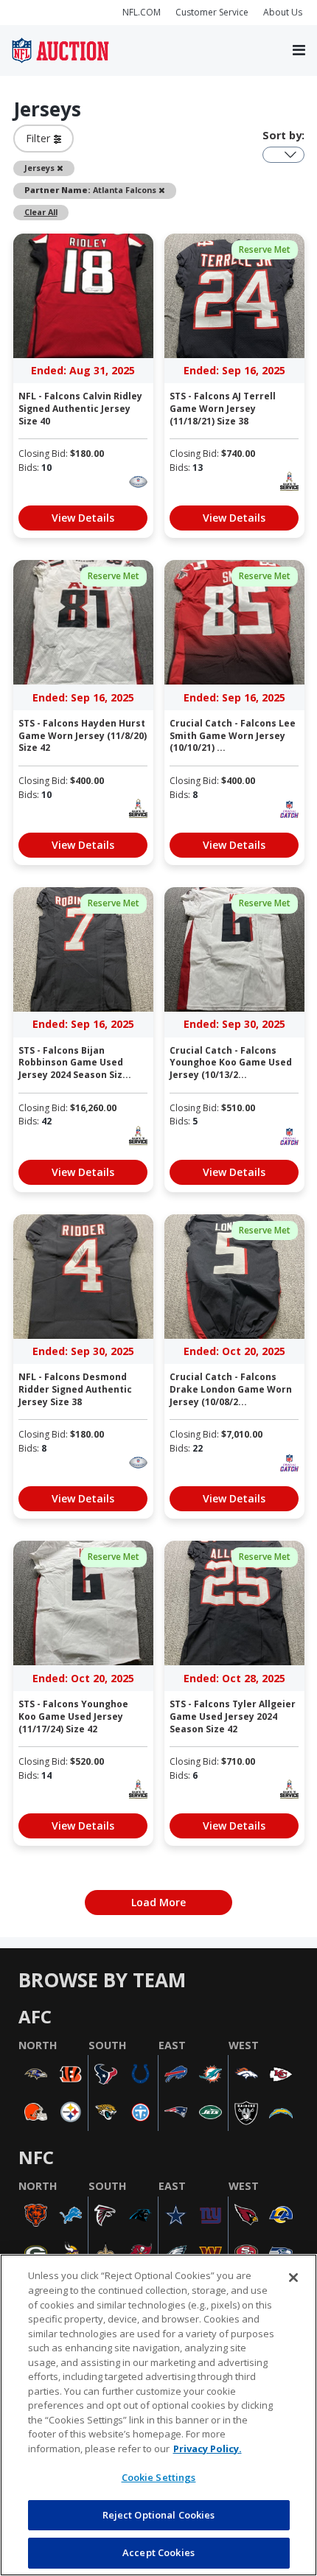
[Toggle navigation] (299, 51)
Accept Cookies (158, 2552)
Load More (158, 1902)
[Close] (293, 2278)
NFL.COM (142, 12)
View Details (83, 518)
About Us (283, 12)
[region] (158, 2415)
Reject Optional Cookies (159, 2515)
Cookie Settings (159, 2477)
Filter (40, 138)
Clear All (41, 212)
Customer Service (212, 12)
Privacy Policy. (208, 2449)
